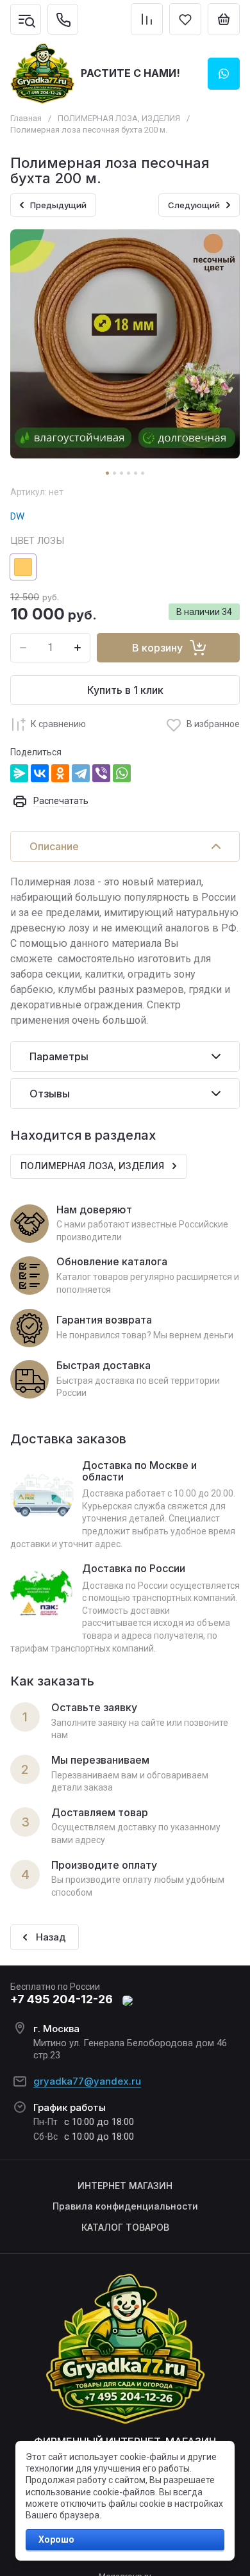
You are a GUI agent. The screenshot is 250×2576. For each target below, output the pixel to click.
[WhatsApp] (122, 773)
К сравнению (58, 724)
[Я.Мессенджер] (19, 773)
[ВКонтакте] (40, 773)
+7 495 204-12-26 (62, 1999)
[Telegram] (81, 773)
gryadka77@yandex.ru (87, 2081)
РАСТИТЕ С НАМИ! (130, 73)
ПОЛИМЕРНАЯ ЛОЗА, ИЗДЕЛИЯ (119, 118)
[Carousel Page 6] (143, 473)
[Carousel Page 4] (129, 473)
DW (17, 516)
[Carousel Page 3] (121, 473)
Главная (26, 118)
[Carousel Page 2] (114, 473)
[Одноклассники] (60, 773)
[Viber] (101, 773)
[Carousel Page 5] (136, 473)
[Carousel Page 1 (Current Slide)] (107, 473)
